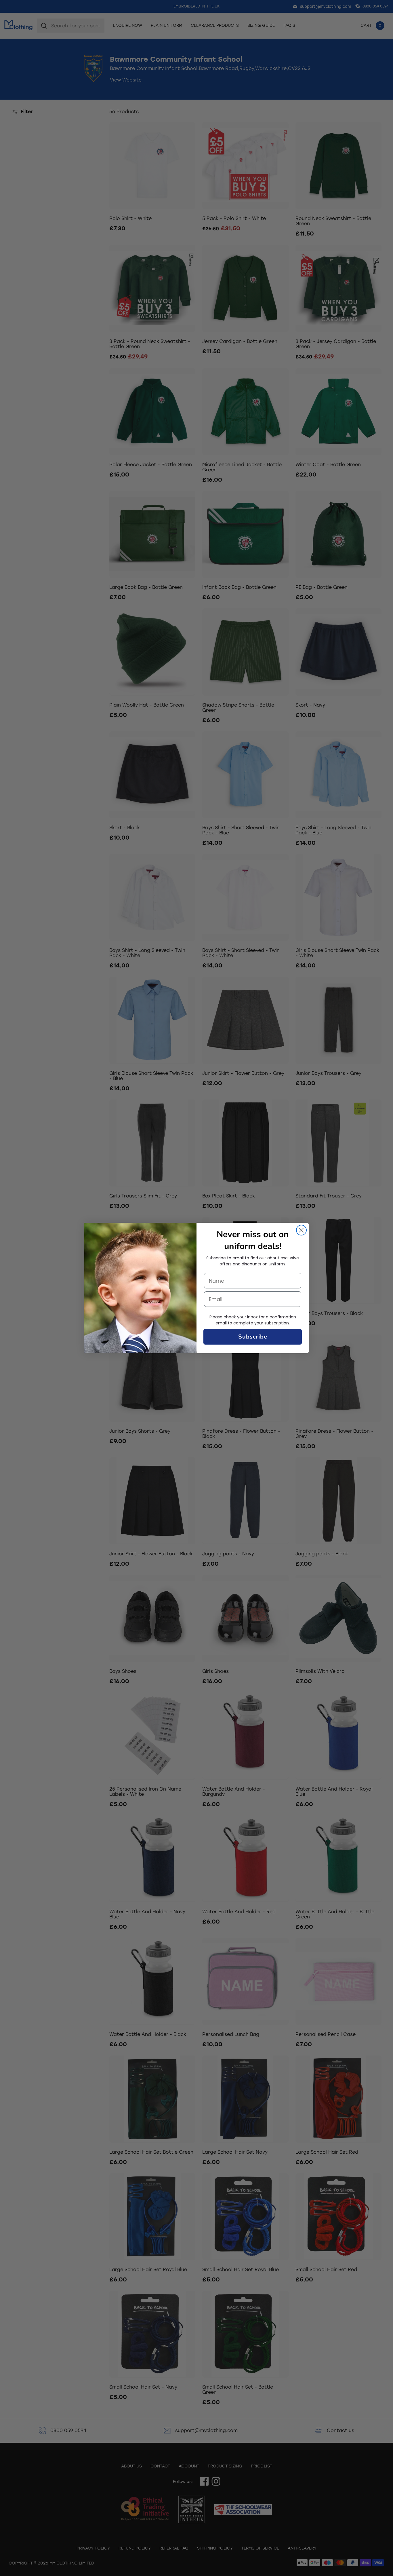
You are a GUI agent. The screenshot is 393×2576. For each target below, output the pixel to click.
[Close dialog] (301, 1230)
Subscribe (253, 1337)
